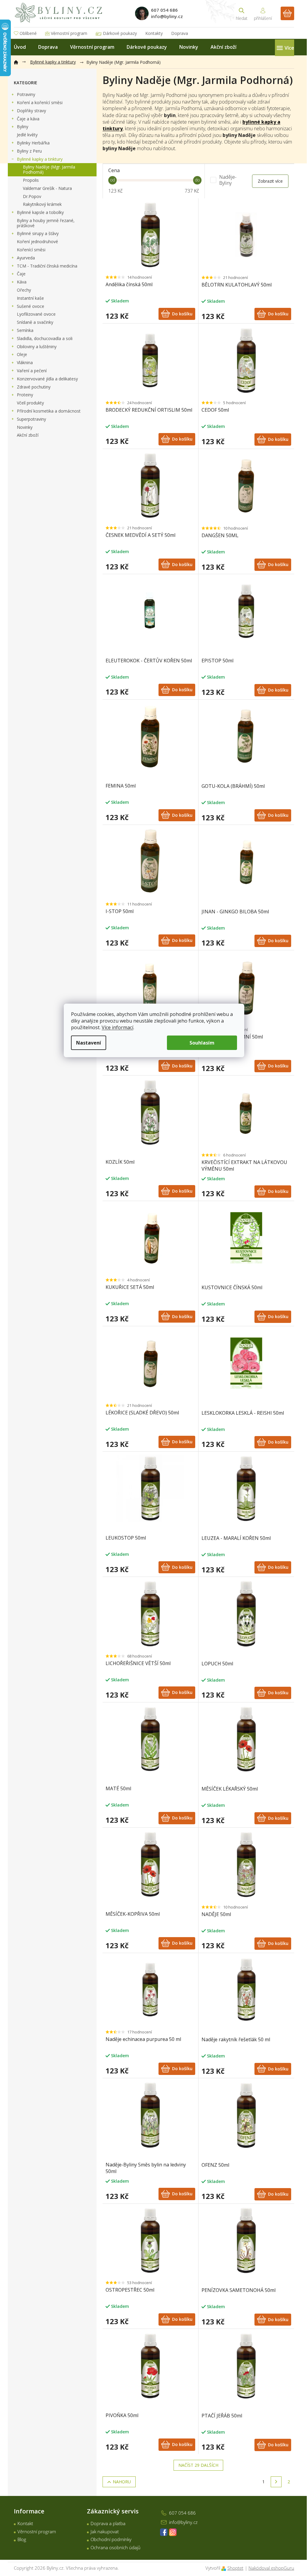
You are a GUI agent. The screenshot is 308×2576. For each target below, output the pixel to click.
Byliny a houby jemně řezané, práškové (46, 223)
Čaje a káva (28, 119)
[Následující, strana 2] (276, 2482)
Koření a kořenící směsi (40, 102)
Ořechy (24, 290)
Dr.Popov (32, 196)
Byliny (23, 127)
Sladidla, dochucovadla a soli (45, 338)
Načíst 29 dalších (198, 2465)
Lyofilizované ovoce (36, 314)
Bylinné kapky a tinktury (40, 159)
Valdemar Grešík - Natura (47, 188)
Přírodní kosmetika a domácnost (49, 411)
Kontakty (154, 33)
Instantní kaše (30, 298)
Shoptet (235, 2568)
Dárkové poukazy (120, 33)
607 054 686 (182, 2513)
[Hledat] (242, 13)
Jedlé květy (27, 135)
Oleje (22, 354)
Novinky (25, 427)
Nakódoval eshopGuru (271, 2568)
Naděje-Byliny (228, 180)
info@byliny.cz (183, 2522)
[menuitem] (20, 47)
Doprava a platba (108, 2523)
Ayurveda (26, 258)
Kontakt (25, 2523)
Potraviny (26, 94)
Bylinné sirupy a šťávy (38, 233)
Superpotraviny (31, 419)
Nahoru (122, 2482)
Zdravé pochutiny (34, 387)
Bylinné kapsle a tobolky (40, 212)
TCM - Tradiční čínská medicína (47, 266)
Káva (22, 282)
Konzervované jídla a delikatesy (47, 379)
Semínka (25, 330)
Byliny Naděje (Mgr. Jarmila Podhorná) (49, 169)
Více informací (117, 1027)
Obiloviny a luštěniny (37, 347)
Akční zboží (28, 435)
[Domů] (19, 61)
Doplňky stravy (31, 111)
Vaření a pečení (32, 371)
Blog (22, 2539)
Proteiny (25, 395)
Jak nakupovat (105, 2531)
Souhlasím (202, 1043)
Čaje (21, 274)
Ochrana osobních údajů (115, 2547)
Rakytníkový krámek (42, 204)
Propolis (31, 180)
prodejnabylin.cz (164, 2532)
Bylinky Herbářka (33, 143)
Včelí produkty (30, 403)
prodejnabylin (173, 2532)
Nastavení (89, 1043)
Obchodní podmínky (111, 2539)
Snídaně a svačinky (35, 322)
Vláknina (25, 362)
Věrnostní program (69, 33)
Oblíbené (28, 33)
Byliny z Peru (29, 151)
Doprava (180, 33)
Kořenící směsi (31, 250)
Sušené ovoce (31, 306)
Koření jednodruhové (37, 241)
